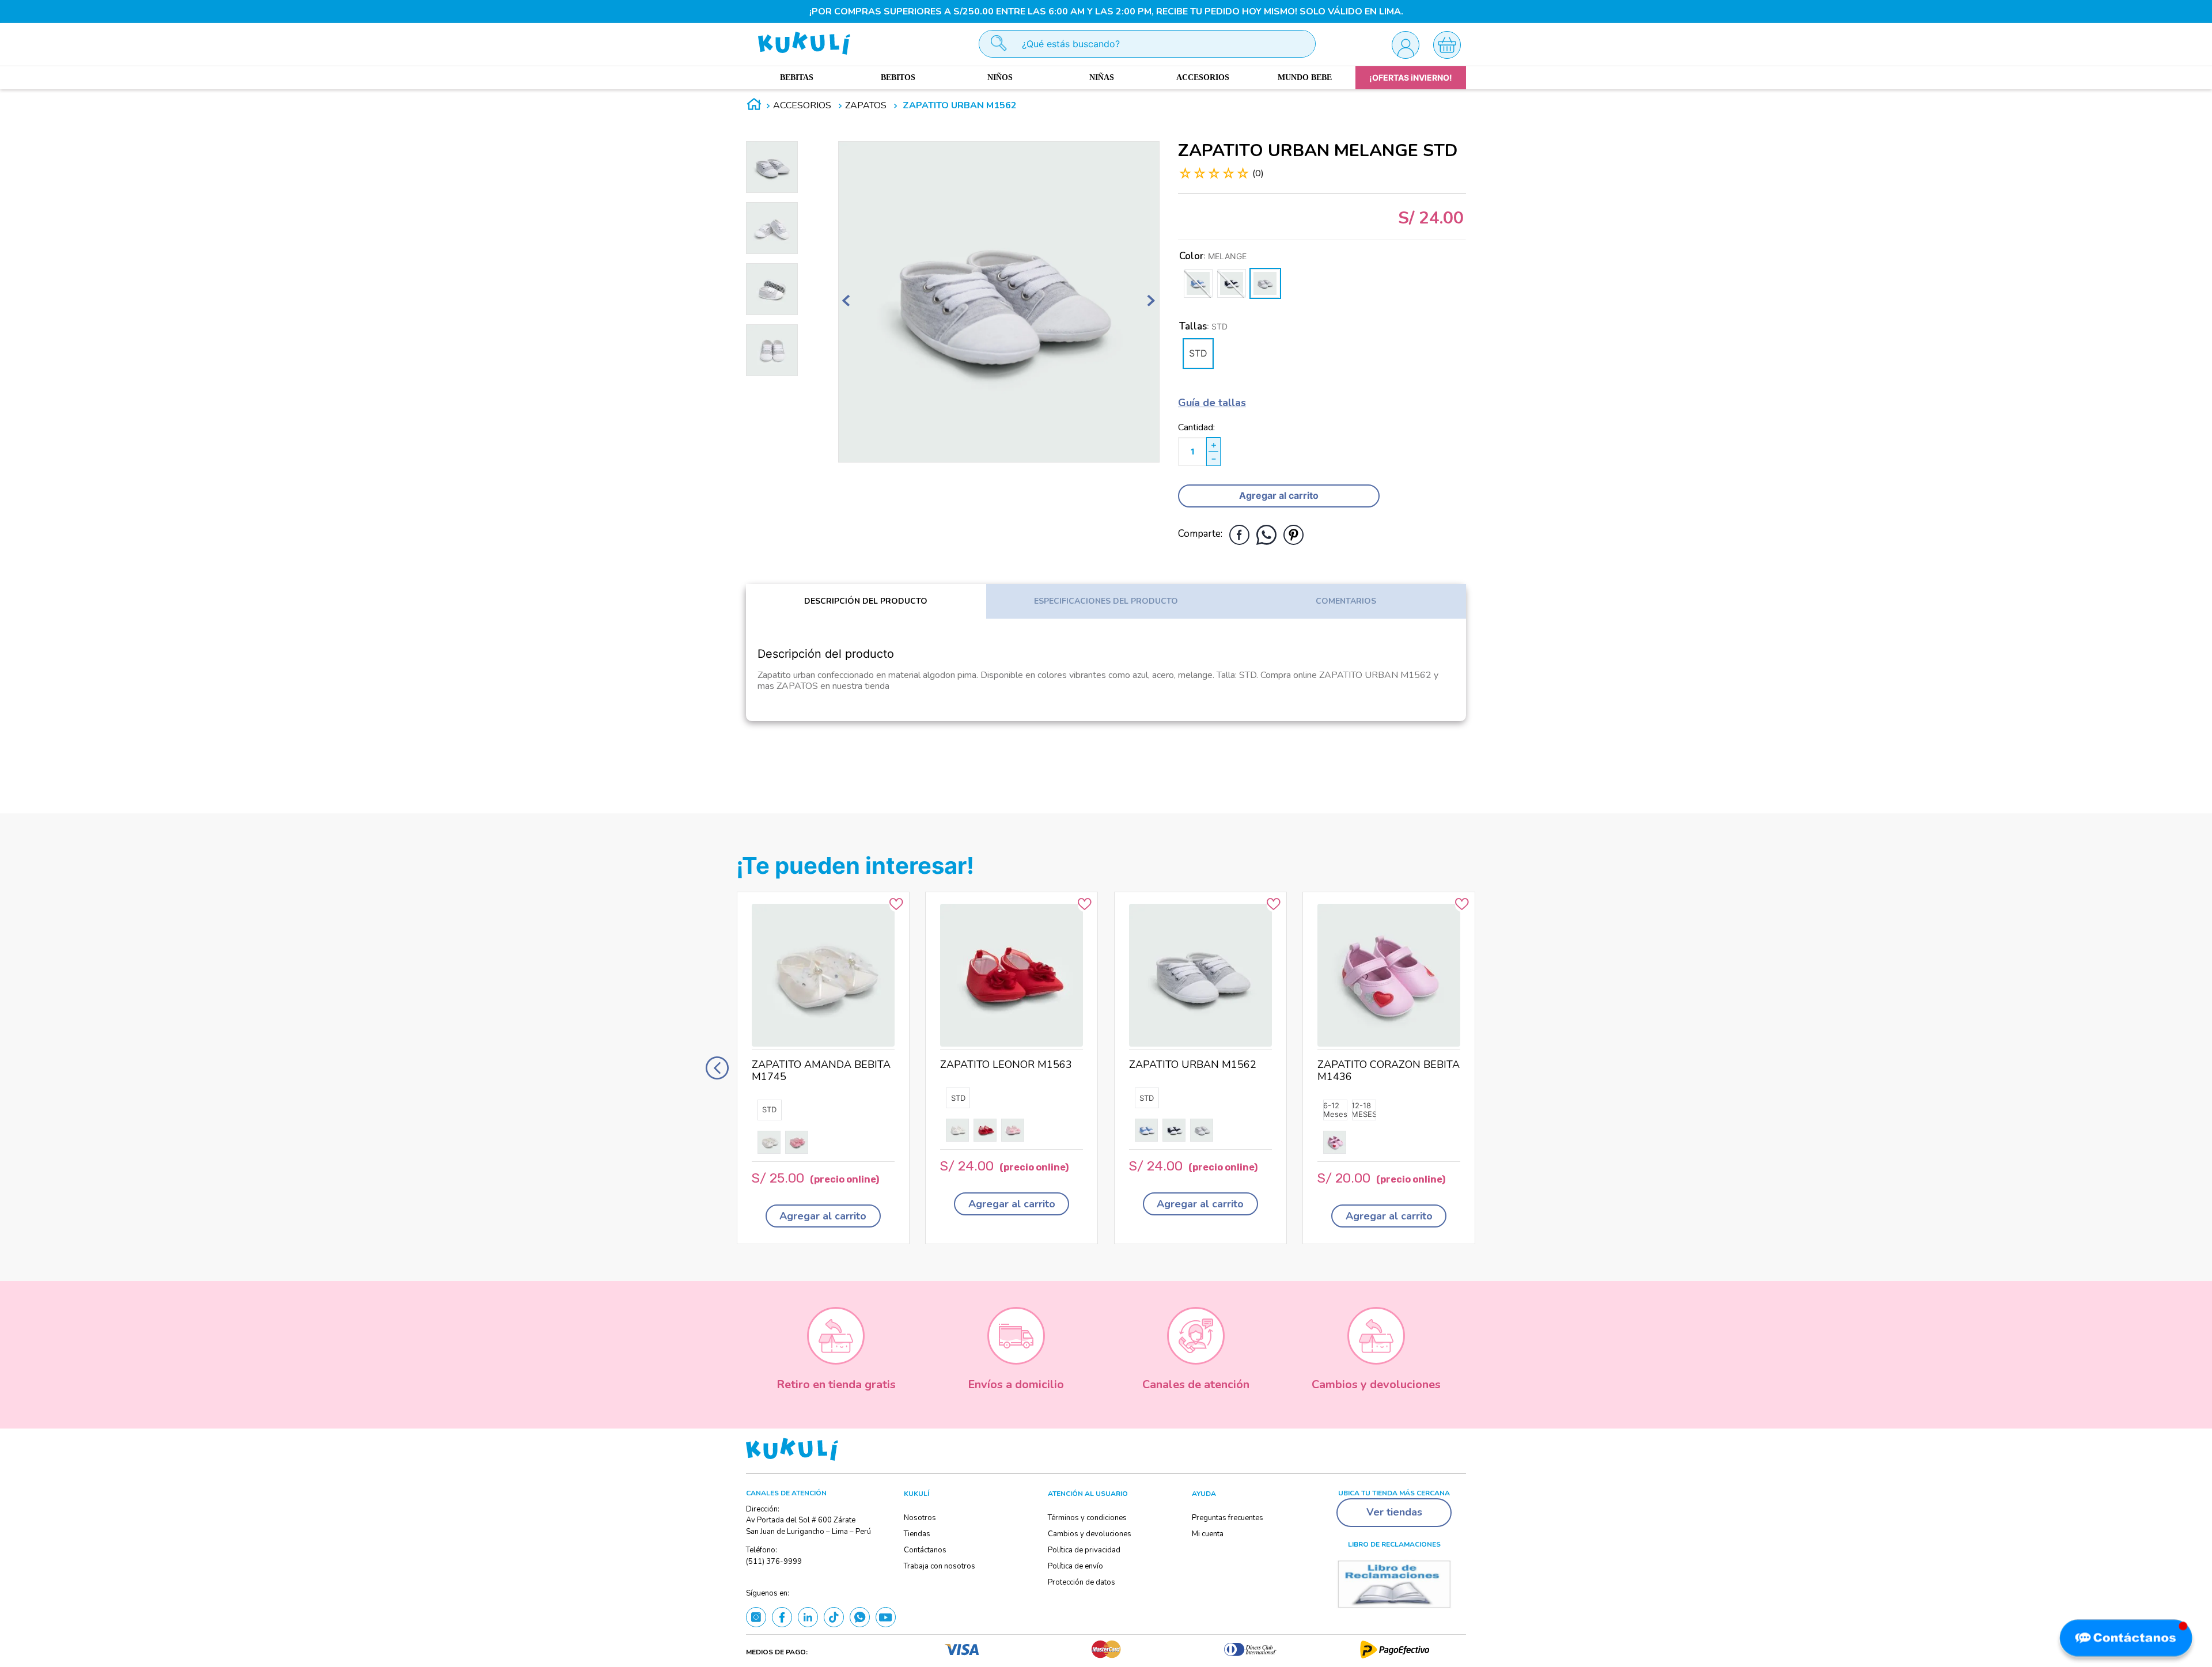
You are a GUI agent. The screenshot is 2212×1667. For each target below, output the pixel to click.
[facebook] (1239, 535)
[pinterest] (1294, 535)
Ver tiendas (1394, 1512)
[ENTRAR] (1405, 44)
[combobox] (1147, 44)
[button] (1198, 354)
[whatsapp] (1266, 535)
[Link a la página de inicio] (754, 106)
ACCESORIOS (802, 105)
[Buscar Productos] (993, 44)
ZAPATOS (866, 105)
